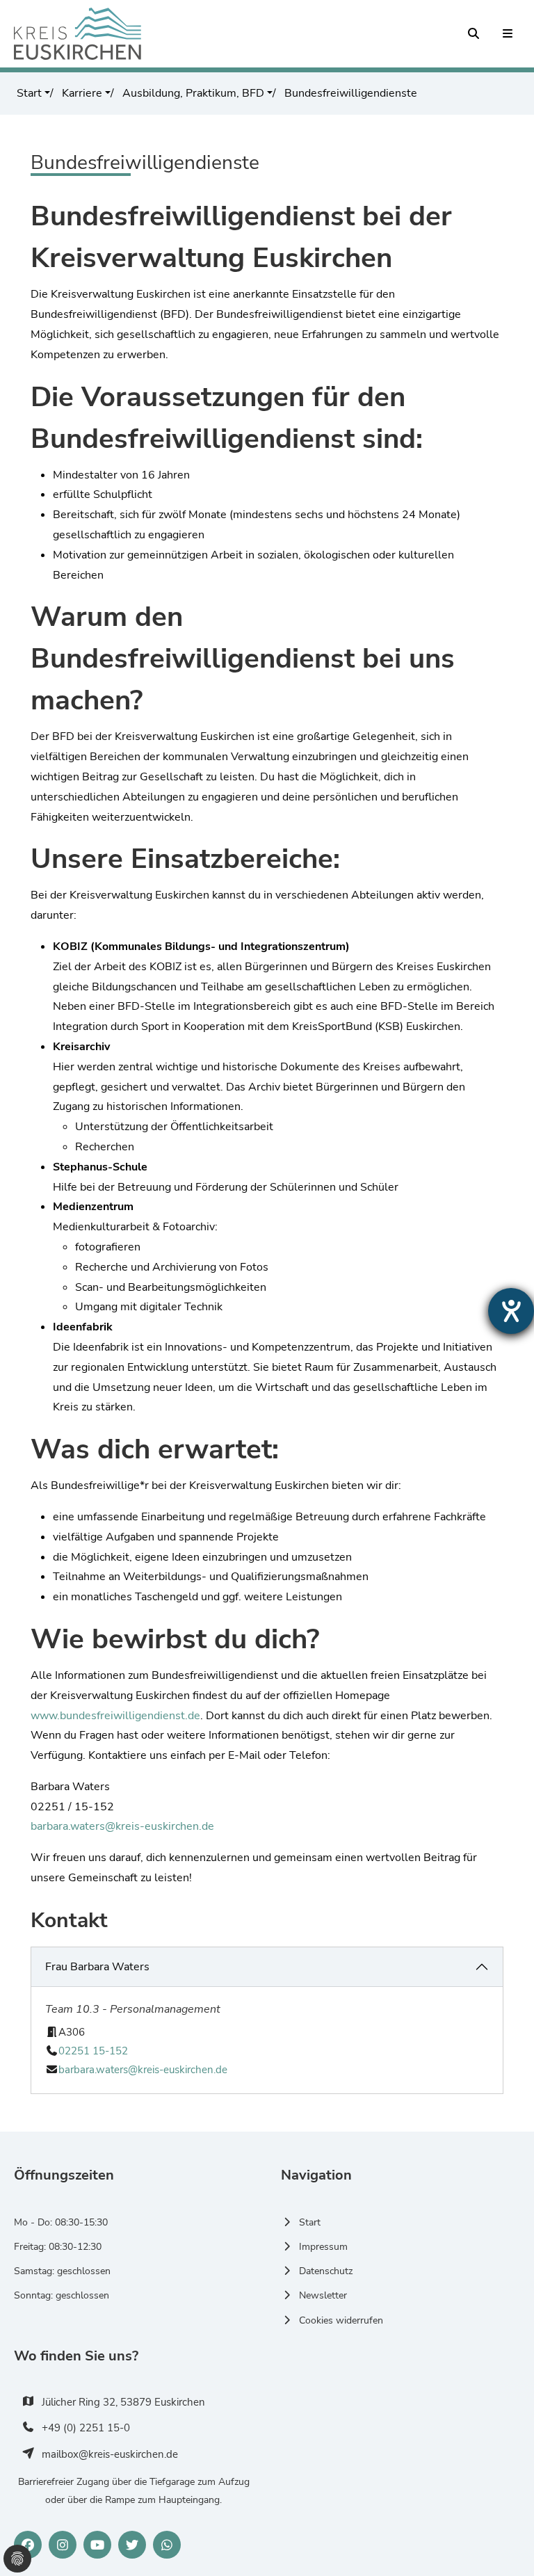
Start (310, 2222)
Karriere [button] (81, 93)
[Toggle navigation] (508, 34)
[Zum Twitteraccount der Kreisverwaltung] (132, 2545)
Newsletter (323, 2295)
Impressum (323, 2247)
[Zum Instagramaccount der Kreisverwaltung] (63, 2545)
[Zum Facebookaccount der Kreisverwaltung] (28, 2545)
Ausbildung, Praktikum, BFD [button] (192, 93)
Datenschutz (326, 2271)
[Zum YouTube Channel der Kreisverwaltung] (97, 2545)
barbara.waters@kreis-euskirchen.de (122, 1826)
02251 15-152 (93, 2051)
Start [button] (29, 93)
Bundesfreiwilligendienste (349, 93)
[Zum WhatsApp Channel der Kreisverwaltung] (167, 2545)
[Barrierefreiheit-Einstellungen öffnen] (511, 1311)
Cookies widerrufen (341, 2320)
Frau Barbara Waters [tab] (97, 1967)
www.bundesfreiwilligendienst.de (115, 1716)
